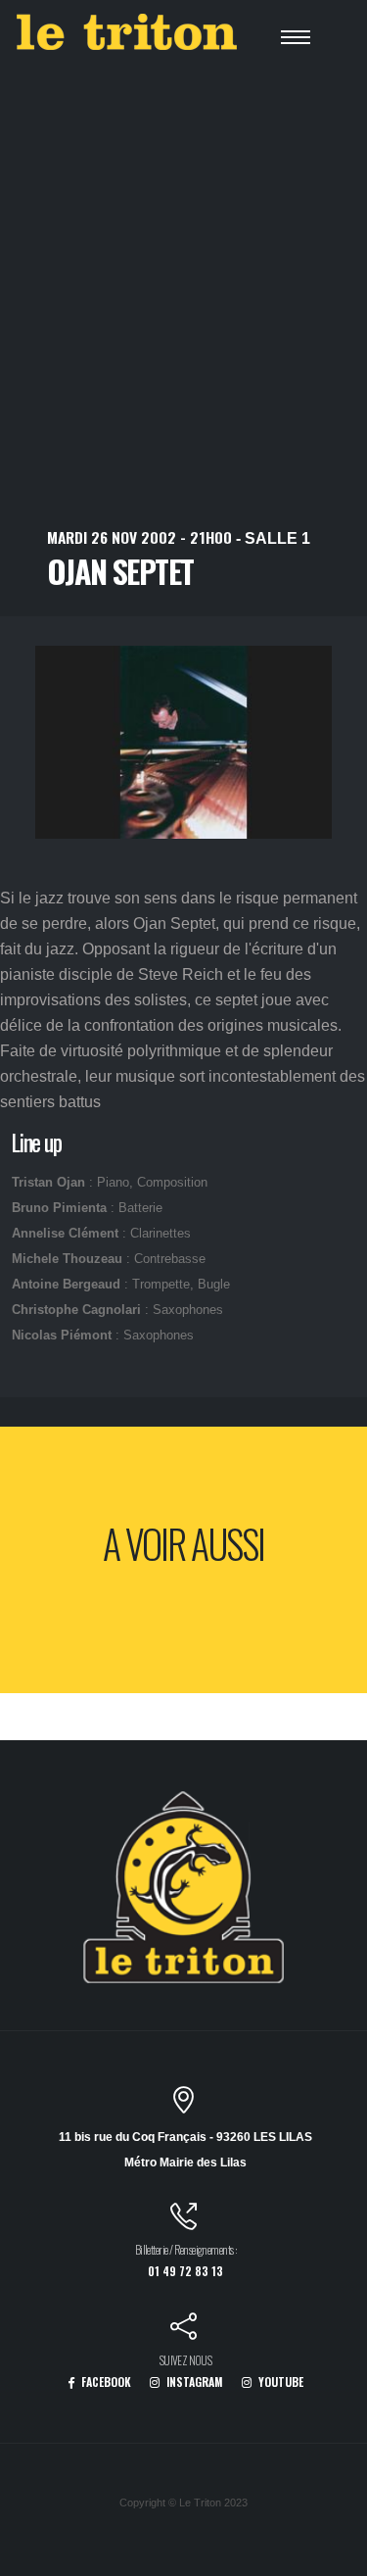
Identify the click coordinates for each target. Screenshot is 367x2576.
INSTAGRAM (193, 2382)
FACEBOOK (105, 2382)
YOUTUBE (279, 2382)
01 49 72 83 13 (185, 2271)
